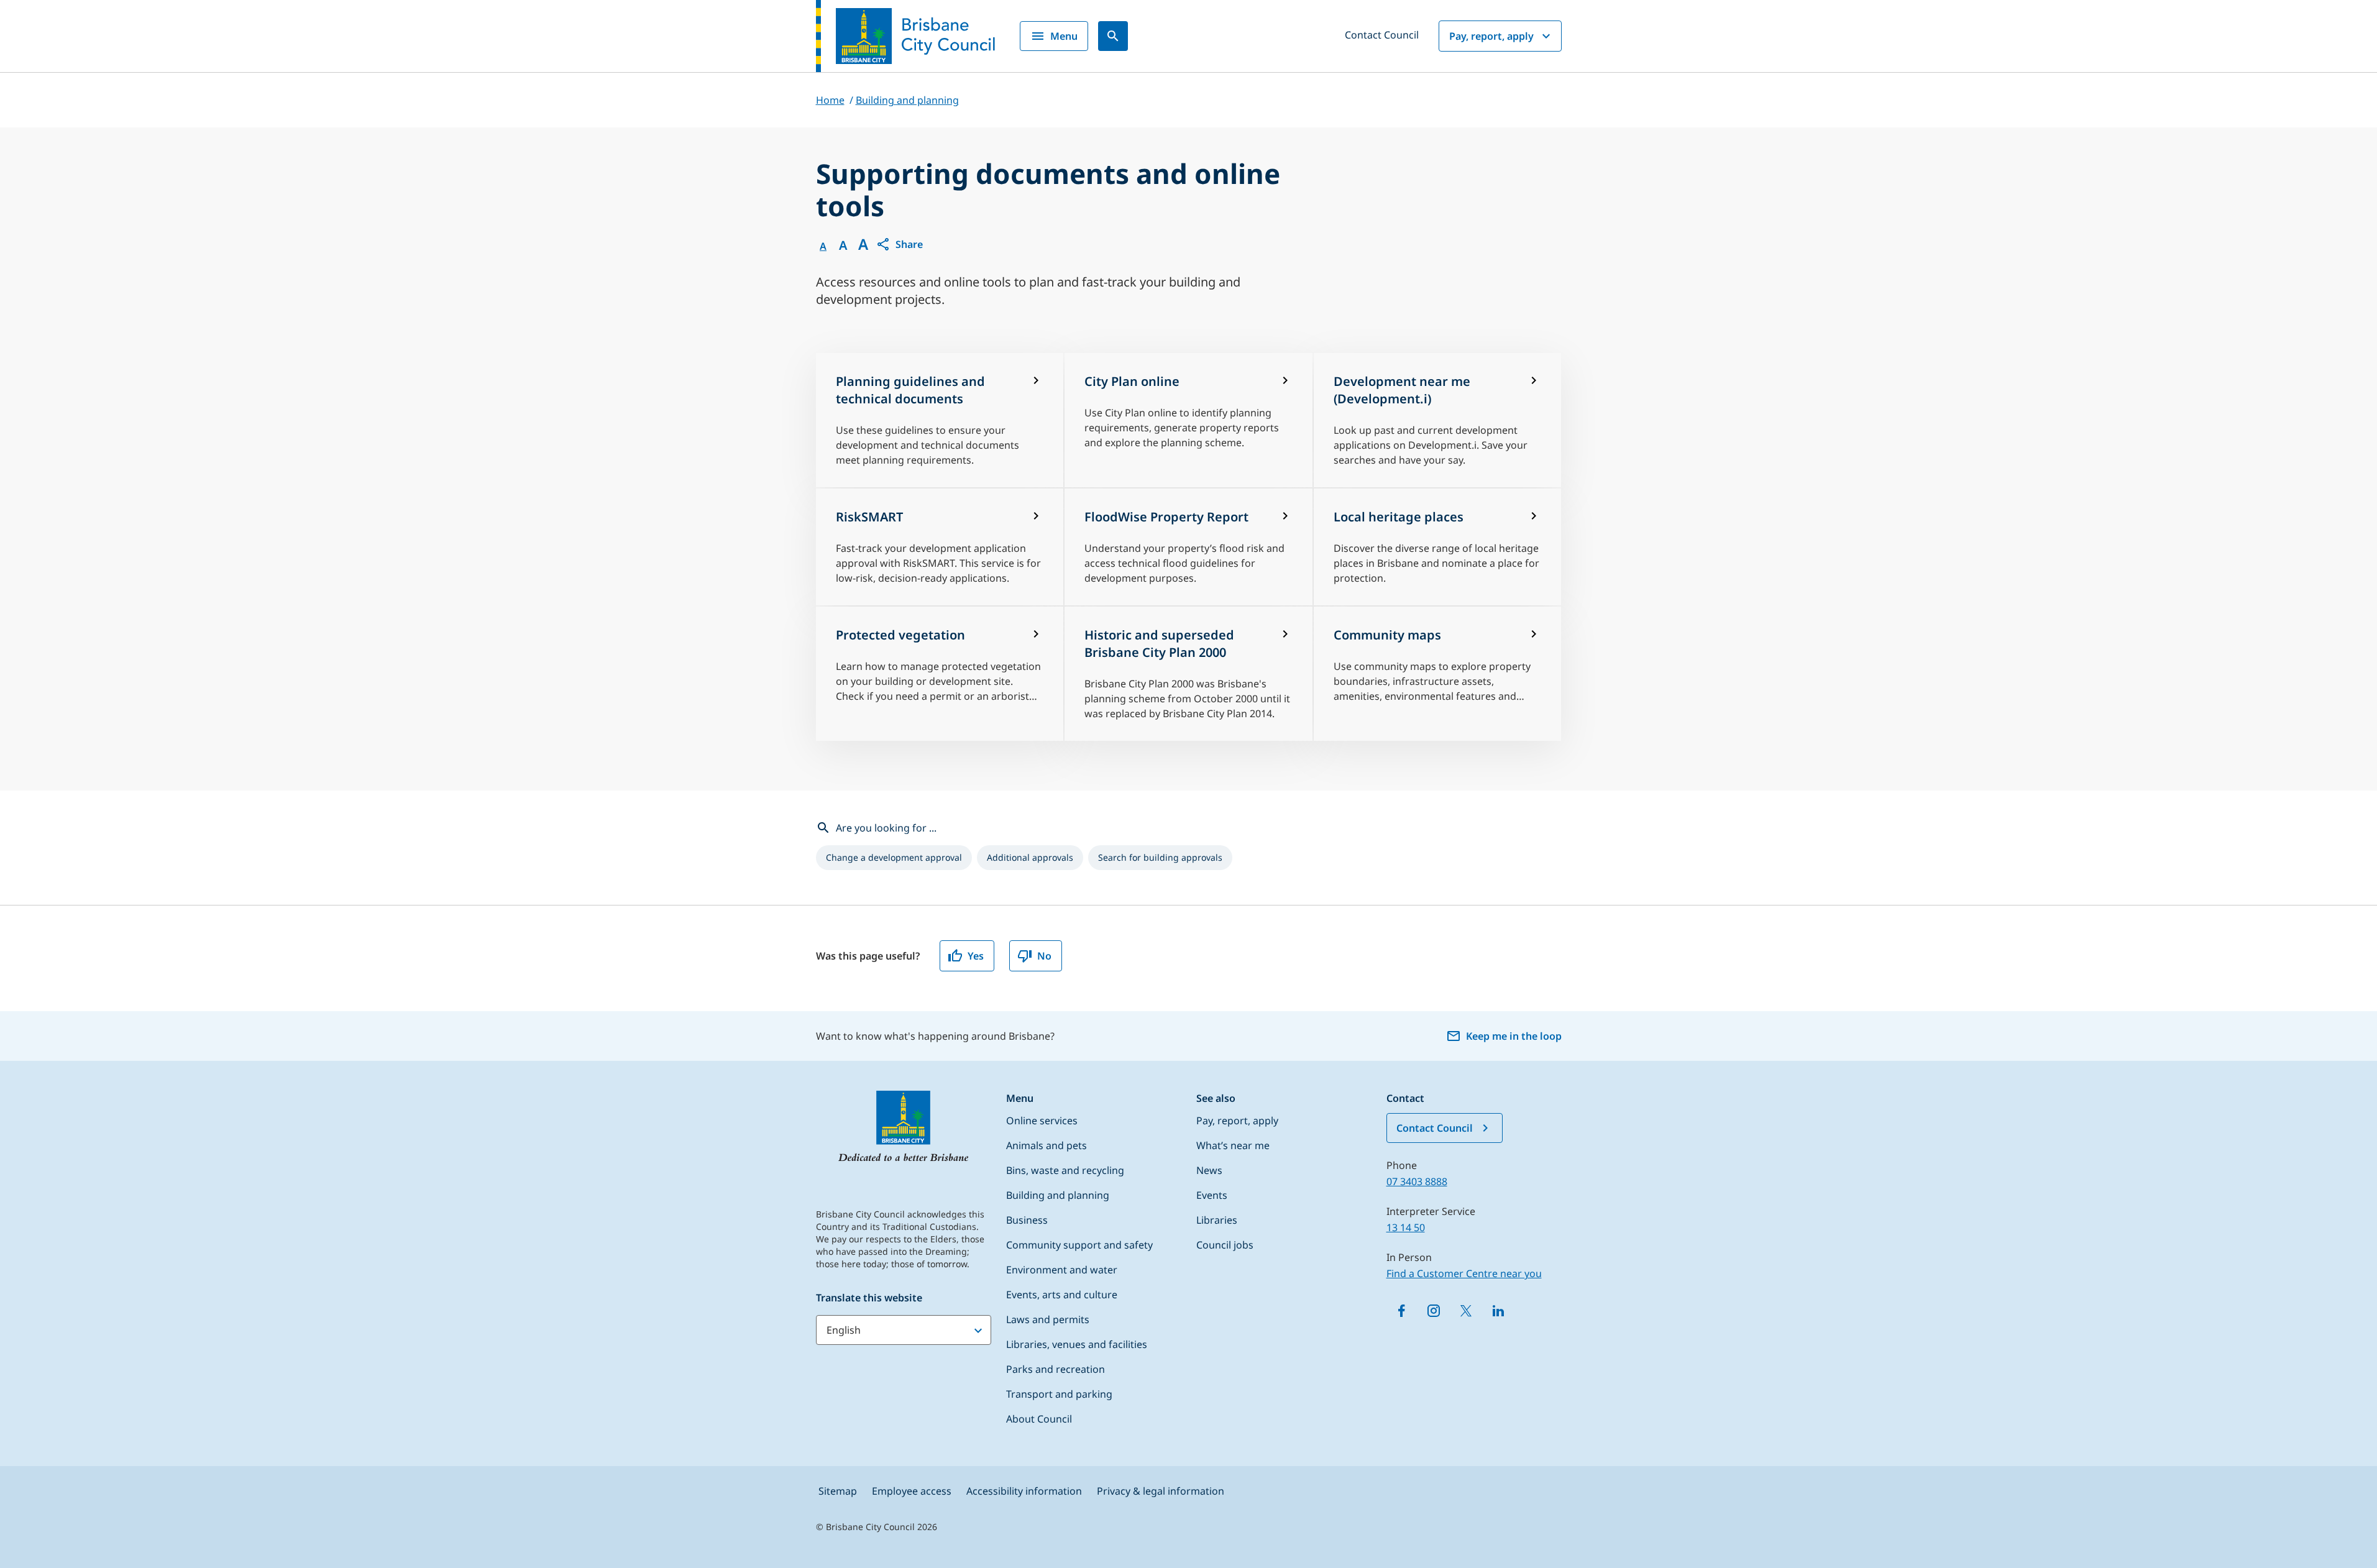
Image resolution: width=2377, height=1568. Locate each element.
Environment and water (1062, 1270)
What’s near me (1233, 1145)
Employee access (912, 1491)
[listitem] (894, 858)
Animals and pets (1047, 1145)
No (1044, 956)
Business (1027, 1220)
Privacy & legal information (1161, 1491)
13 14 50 (1406, 1227)
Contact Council (1382, 35)
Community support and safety (1079, 1245)
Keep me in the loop (1514, 1036)
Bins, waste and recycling (1065, 1170)
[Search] (1113, 36)
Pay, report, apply (1491, 36)
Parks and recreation (1056, 1369)
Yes (976, 956)
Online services (1042, 1121)
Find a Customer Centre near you (1464, 1273)
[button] (899, 244)
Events (1212, 1195)
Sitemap (838, 1491)
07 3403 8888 (1417, 1181)
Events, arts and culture (1062, 1295)
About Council (1039, 1419)
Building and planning (1058, 1195)
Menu (1064, 36)
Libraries (1217, 1220)
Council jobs (1225, 1245)
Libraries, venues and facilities (1077, 1344)
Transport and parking (1059, 1394)
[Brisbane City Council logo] (905, 36)
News (1209, 1170)
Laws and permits (1048, 1319)
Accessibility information (1024, 1491)
